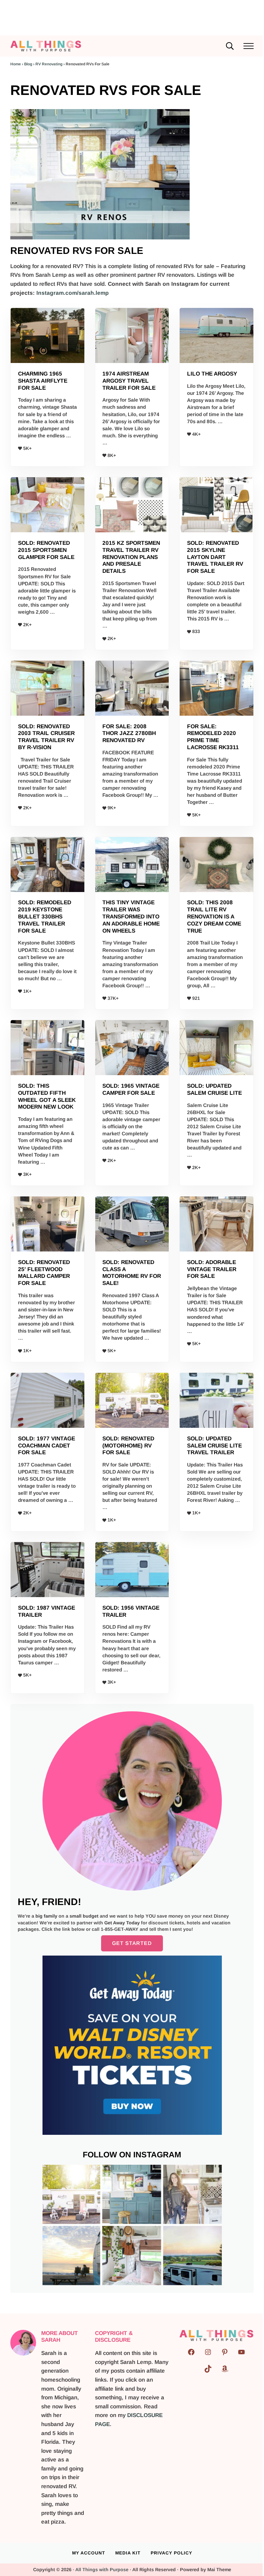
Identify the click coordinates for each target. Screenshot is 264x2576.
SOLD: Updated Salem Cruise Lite (214, 1089)
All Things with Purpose (102, 2570)
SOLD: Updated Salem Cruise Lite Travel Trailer (214, 1446)
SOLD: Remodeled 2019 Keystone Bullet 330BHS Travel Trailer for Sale (45, 916)
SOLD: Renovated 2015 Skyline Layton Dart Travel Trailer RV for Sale (215, 557)
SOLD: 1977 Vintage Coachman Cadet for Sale (47, 1446)
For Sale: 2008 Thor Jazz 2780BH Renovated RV (129, 733)
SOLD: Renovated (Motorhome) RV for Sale (128, 1446)
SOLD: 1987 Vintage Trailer (47, 1611)
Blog (28, 64)
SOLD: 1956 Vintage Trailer (131, 1611)
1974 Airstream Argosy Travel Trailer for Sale (129, 381)
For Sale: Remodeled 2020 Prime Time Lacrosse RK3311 (213, 737)
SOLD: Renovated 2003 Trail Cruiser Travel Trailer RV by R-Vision (46, 737)
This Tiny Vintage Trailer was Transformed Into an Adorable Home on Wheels (131, 916)
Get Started (132, 1943)
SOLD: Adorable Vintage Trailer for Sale (212, 1269)
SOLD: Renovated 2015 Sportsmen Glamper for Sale (46, 550)
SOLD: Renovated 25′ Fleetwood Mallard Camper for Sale (44, 1273)
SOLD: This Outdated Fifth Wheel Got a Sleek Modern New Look (47, 1096)
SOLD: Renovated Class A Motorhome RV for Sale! (132, 1273)
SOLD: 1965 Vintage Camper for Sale (131, 1089)
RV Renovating (49, 64)
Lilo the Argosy (212, 374)
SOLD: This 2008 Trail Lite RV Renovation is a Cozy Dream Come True (214, 916)
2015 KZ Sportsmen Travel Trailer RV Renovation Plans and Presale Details (131, 557)
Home (16, 64)
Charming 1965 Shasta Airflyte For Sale (43, 381)
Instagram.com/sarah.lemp (73, 293)
